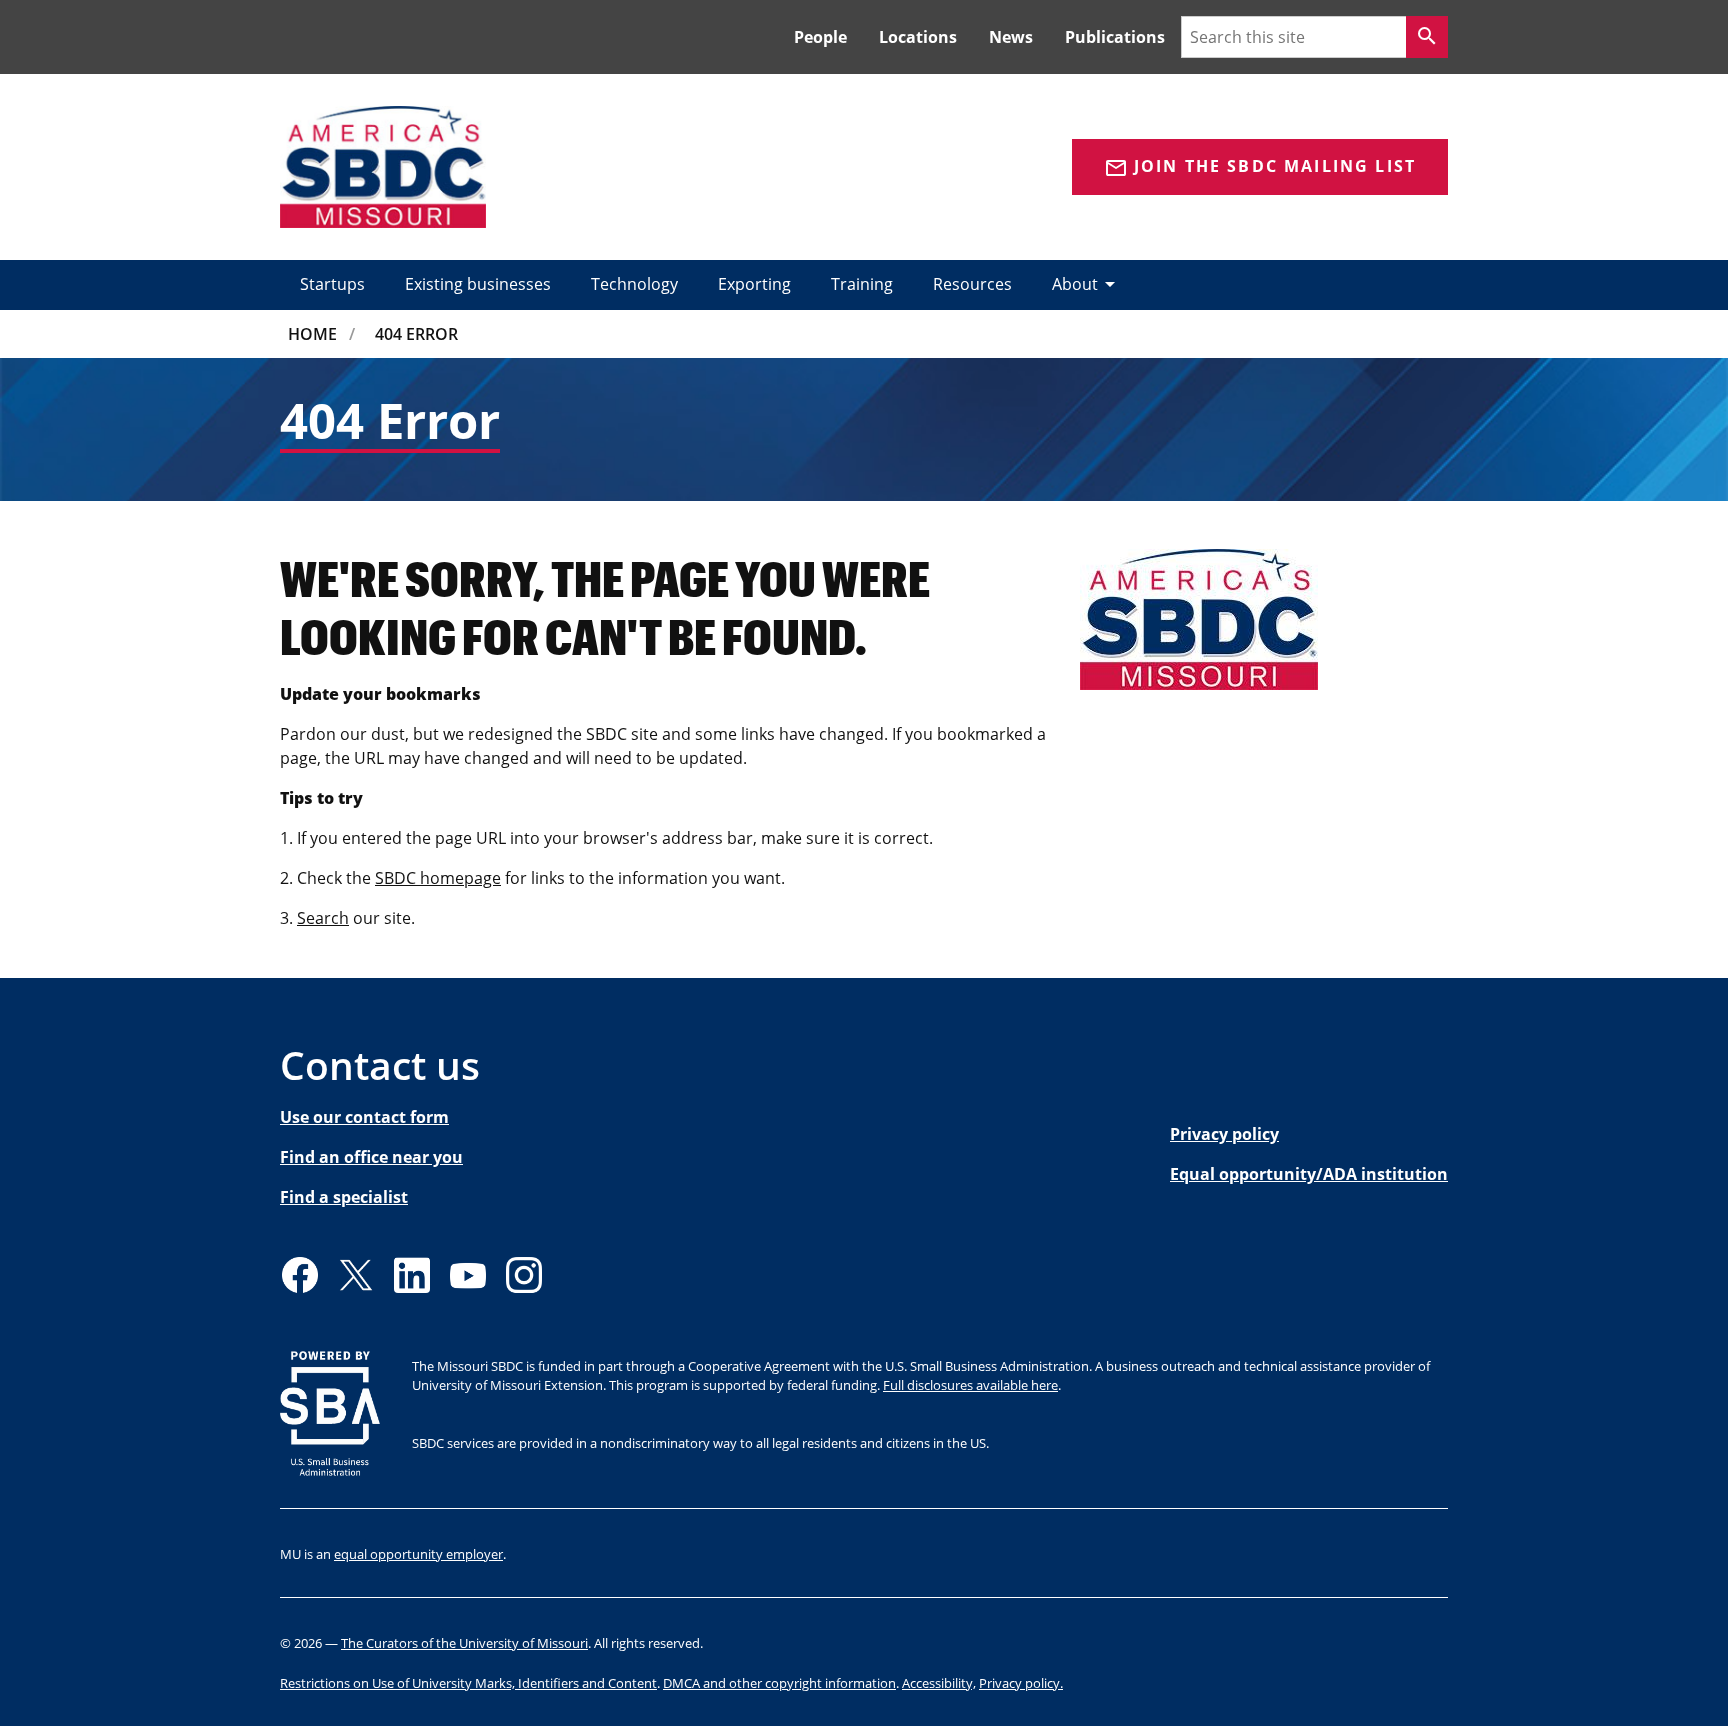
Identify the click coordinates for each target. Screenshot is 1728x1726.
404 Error (416, 334)
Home (312, 334)
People (820, 37)
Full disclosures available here (970, 1385)
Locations (918, 37)
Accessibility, (939, 1683)
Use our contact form (364, 1117)
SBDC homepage (438, 878)
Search (323, 918)
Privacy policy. (1021, 1683)
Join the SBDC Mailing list (1260, 167)
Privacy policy (1224, 1134)
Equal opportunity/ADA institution (1309, 1174)
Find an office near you (371, 1157)
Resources (972, 284)
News (1011, 37)
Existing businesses (478, 284)
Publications (1115, 37)
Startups (332, 284)
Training (862, 284)
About (1087, 284)
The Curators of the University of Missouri (464, 1643)
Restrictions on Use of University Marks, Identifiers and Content (468, 1683)
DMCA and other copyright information (779, 1683)
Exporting (754, 284)
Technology (634, 284)
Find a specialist (344, 1197)
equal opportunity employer (418, 1554)
